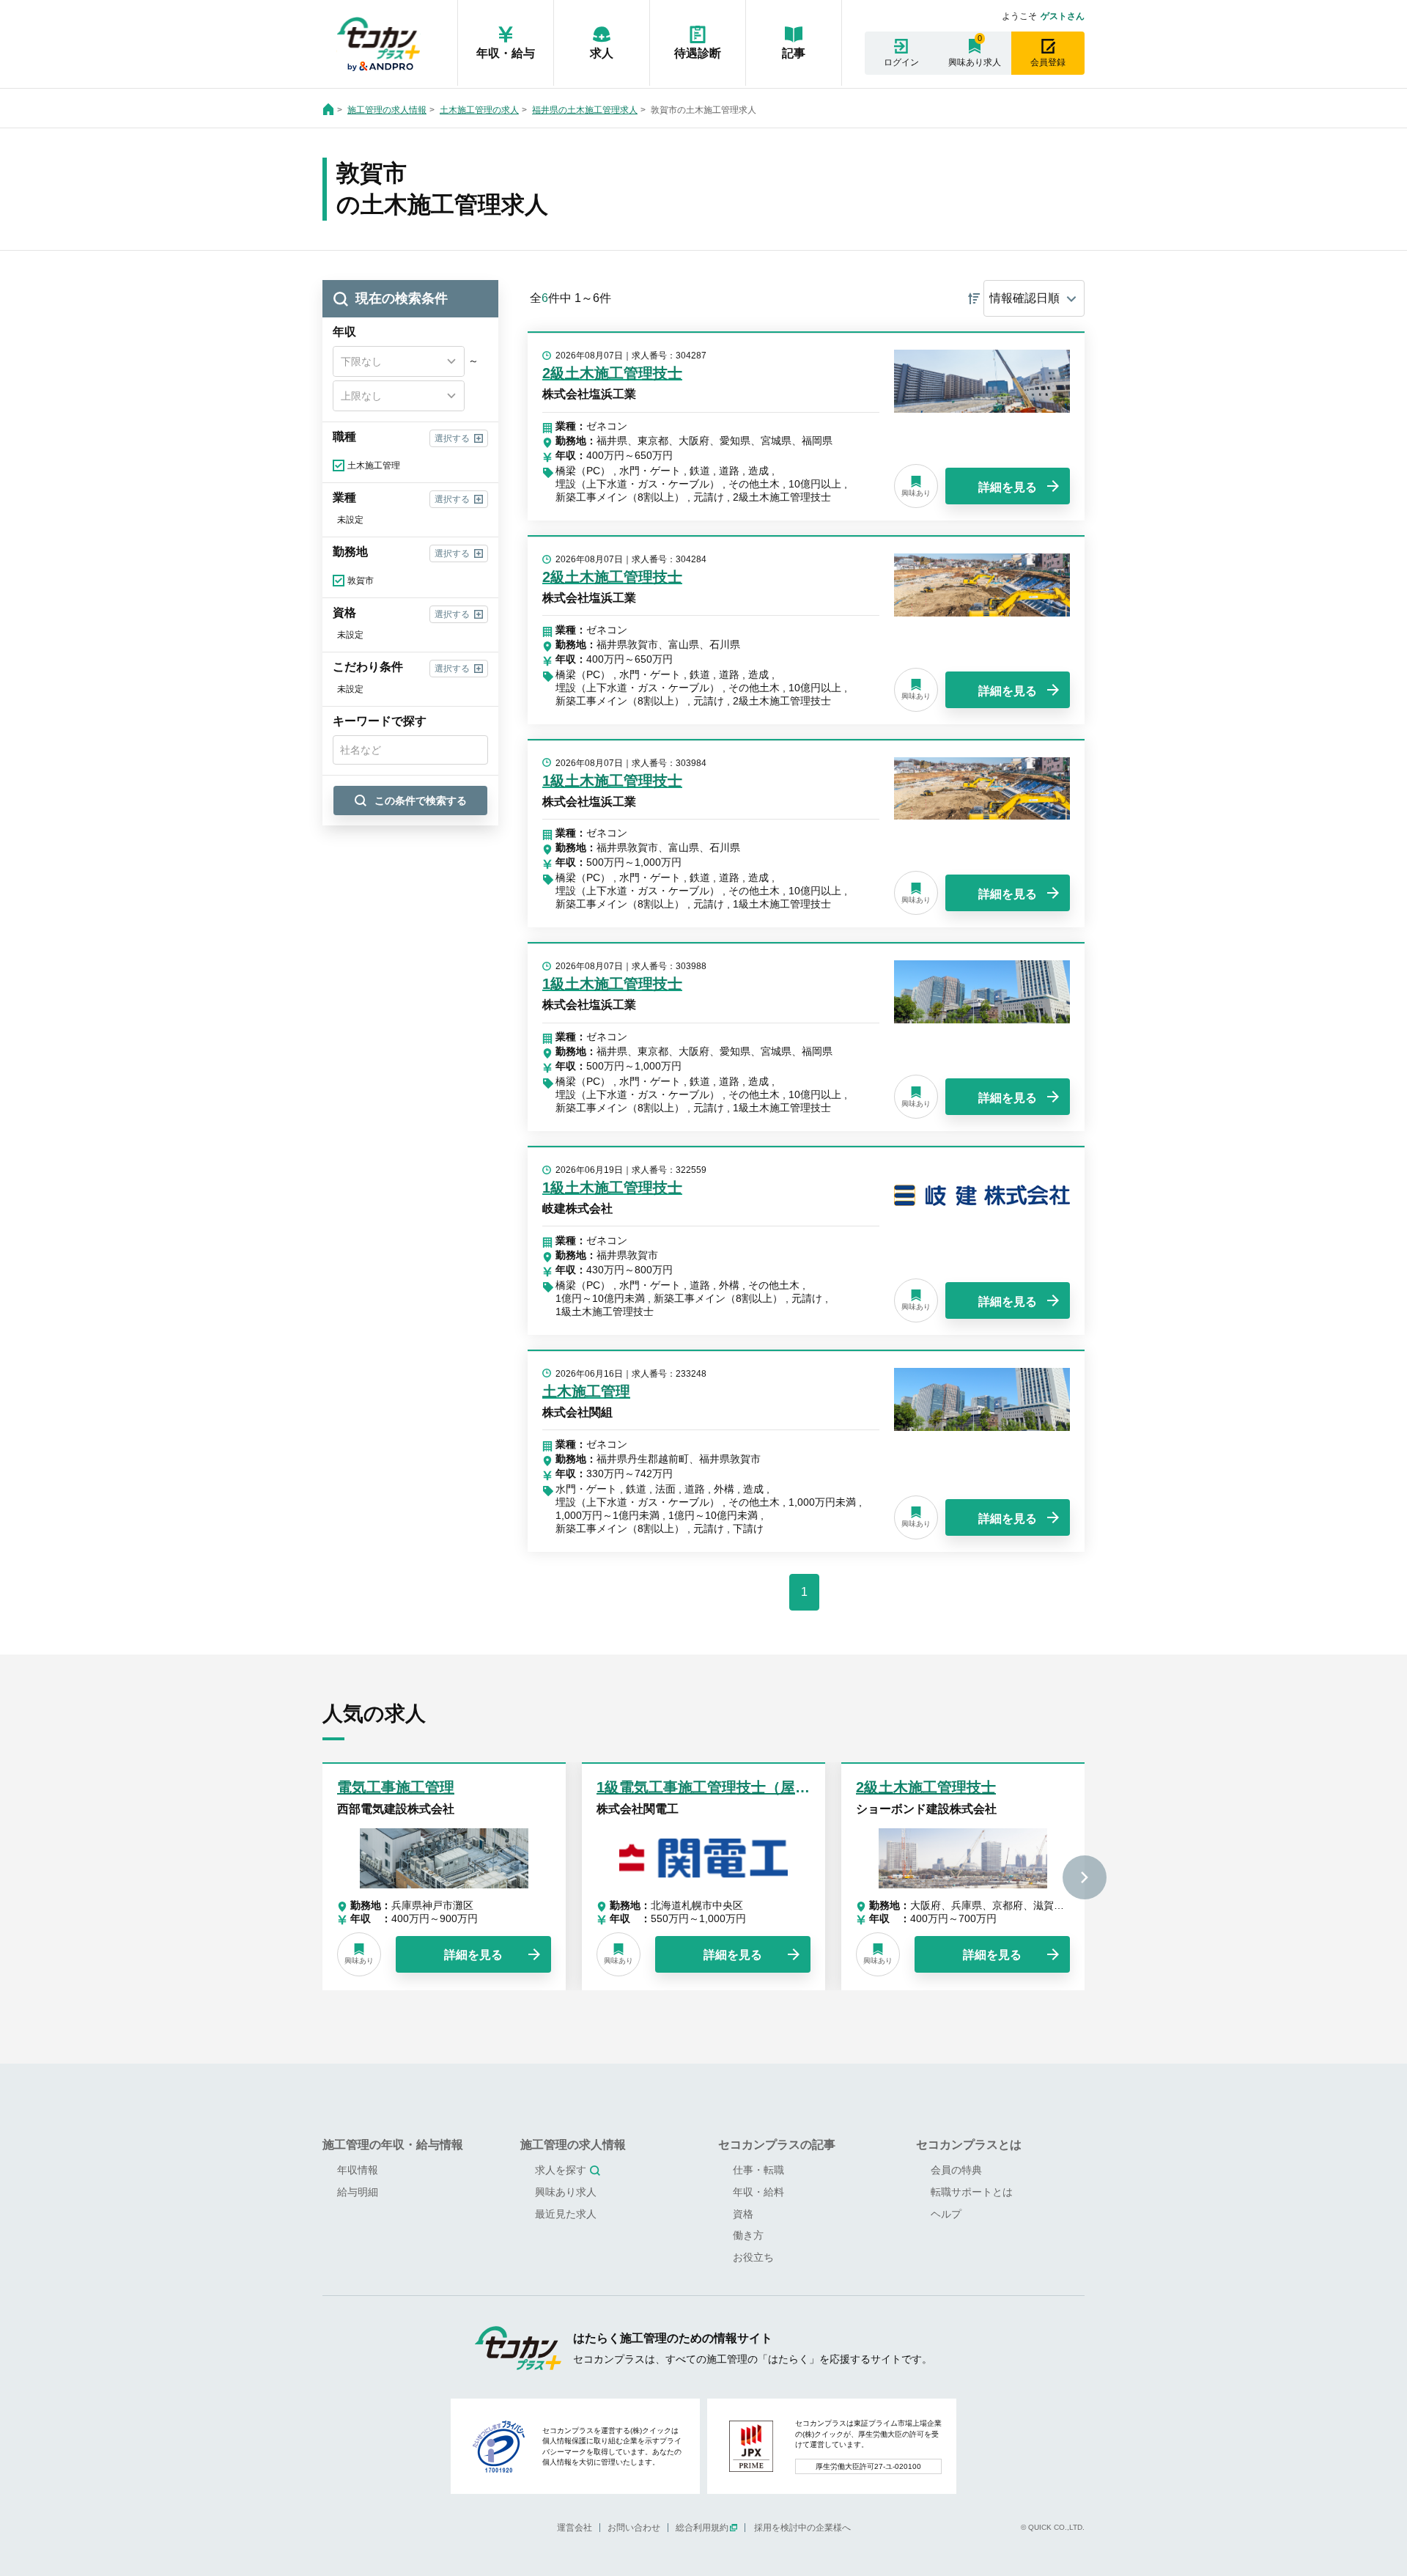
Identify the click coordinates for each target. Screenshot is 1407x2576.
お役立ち (753, 2257)
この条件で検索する (421, 801)
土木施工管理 (586, 1391)
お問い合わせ (634, 2528)
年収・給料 (758, 2192)
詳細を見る (1008, 487)
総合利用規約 (702, 2528)
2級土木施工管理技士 (612, 373)
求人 (602, 53)
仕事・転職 (758, 2170)
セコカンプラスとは (969, 2145)
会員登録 (1048, 62)
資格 (743, 2214)
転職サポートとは (972, 2192)
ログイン (901, 62)
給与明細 (358, 2192)
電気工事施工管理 (396, 1787)
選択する (452, 438)
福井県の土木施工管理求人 (585, 110)
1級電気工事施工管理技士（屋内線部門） (732, 1787)
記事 (794, 53)
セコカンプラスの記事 (777, 2145)
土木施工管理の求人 (479, 110)
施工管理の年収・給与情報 (393, 2145)
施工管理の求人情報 (387, 110)
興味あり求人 (975, 62)
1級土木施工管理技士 (612, 781)
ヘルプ (946, 2214)
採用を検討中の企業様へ (802, 2528)
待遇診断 (698, 53)
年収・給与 (506, 53)
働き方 (748, 2235)
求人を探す (561, 2170)
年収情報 (358, 2170)
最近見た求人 (566, 2214)
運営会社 (575, 2528)
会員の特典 (956, 2170)
